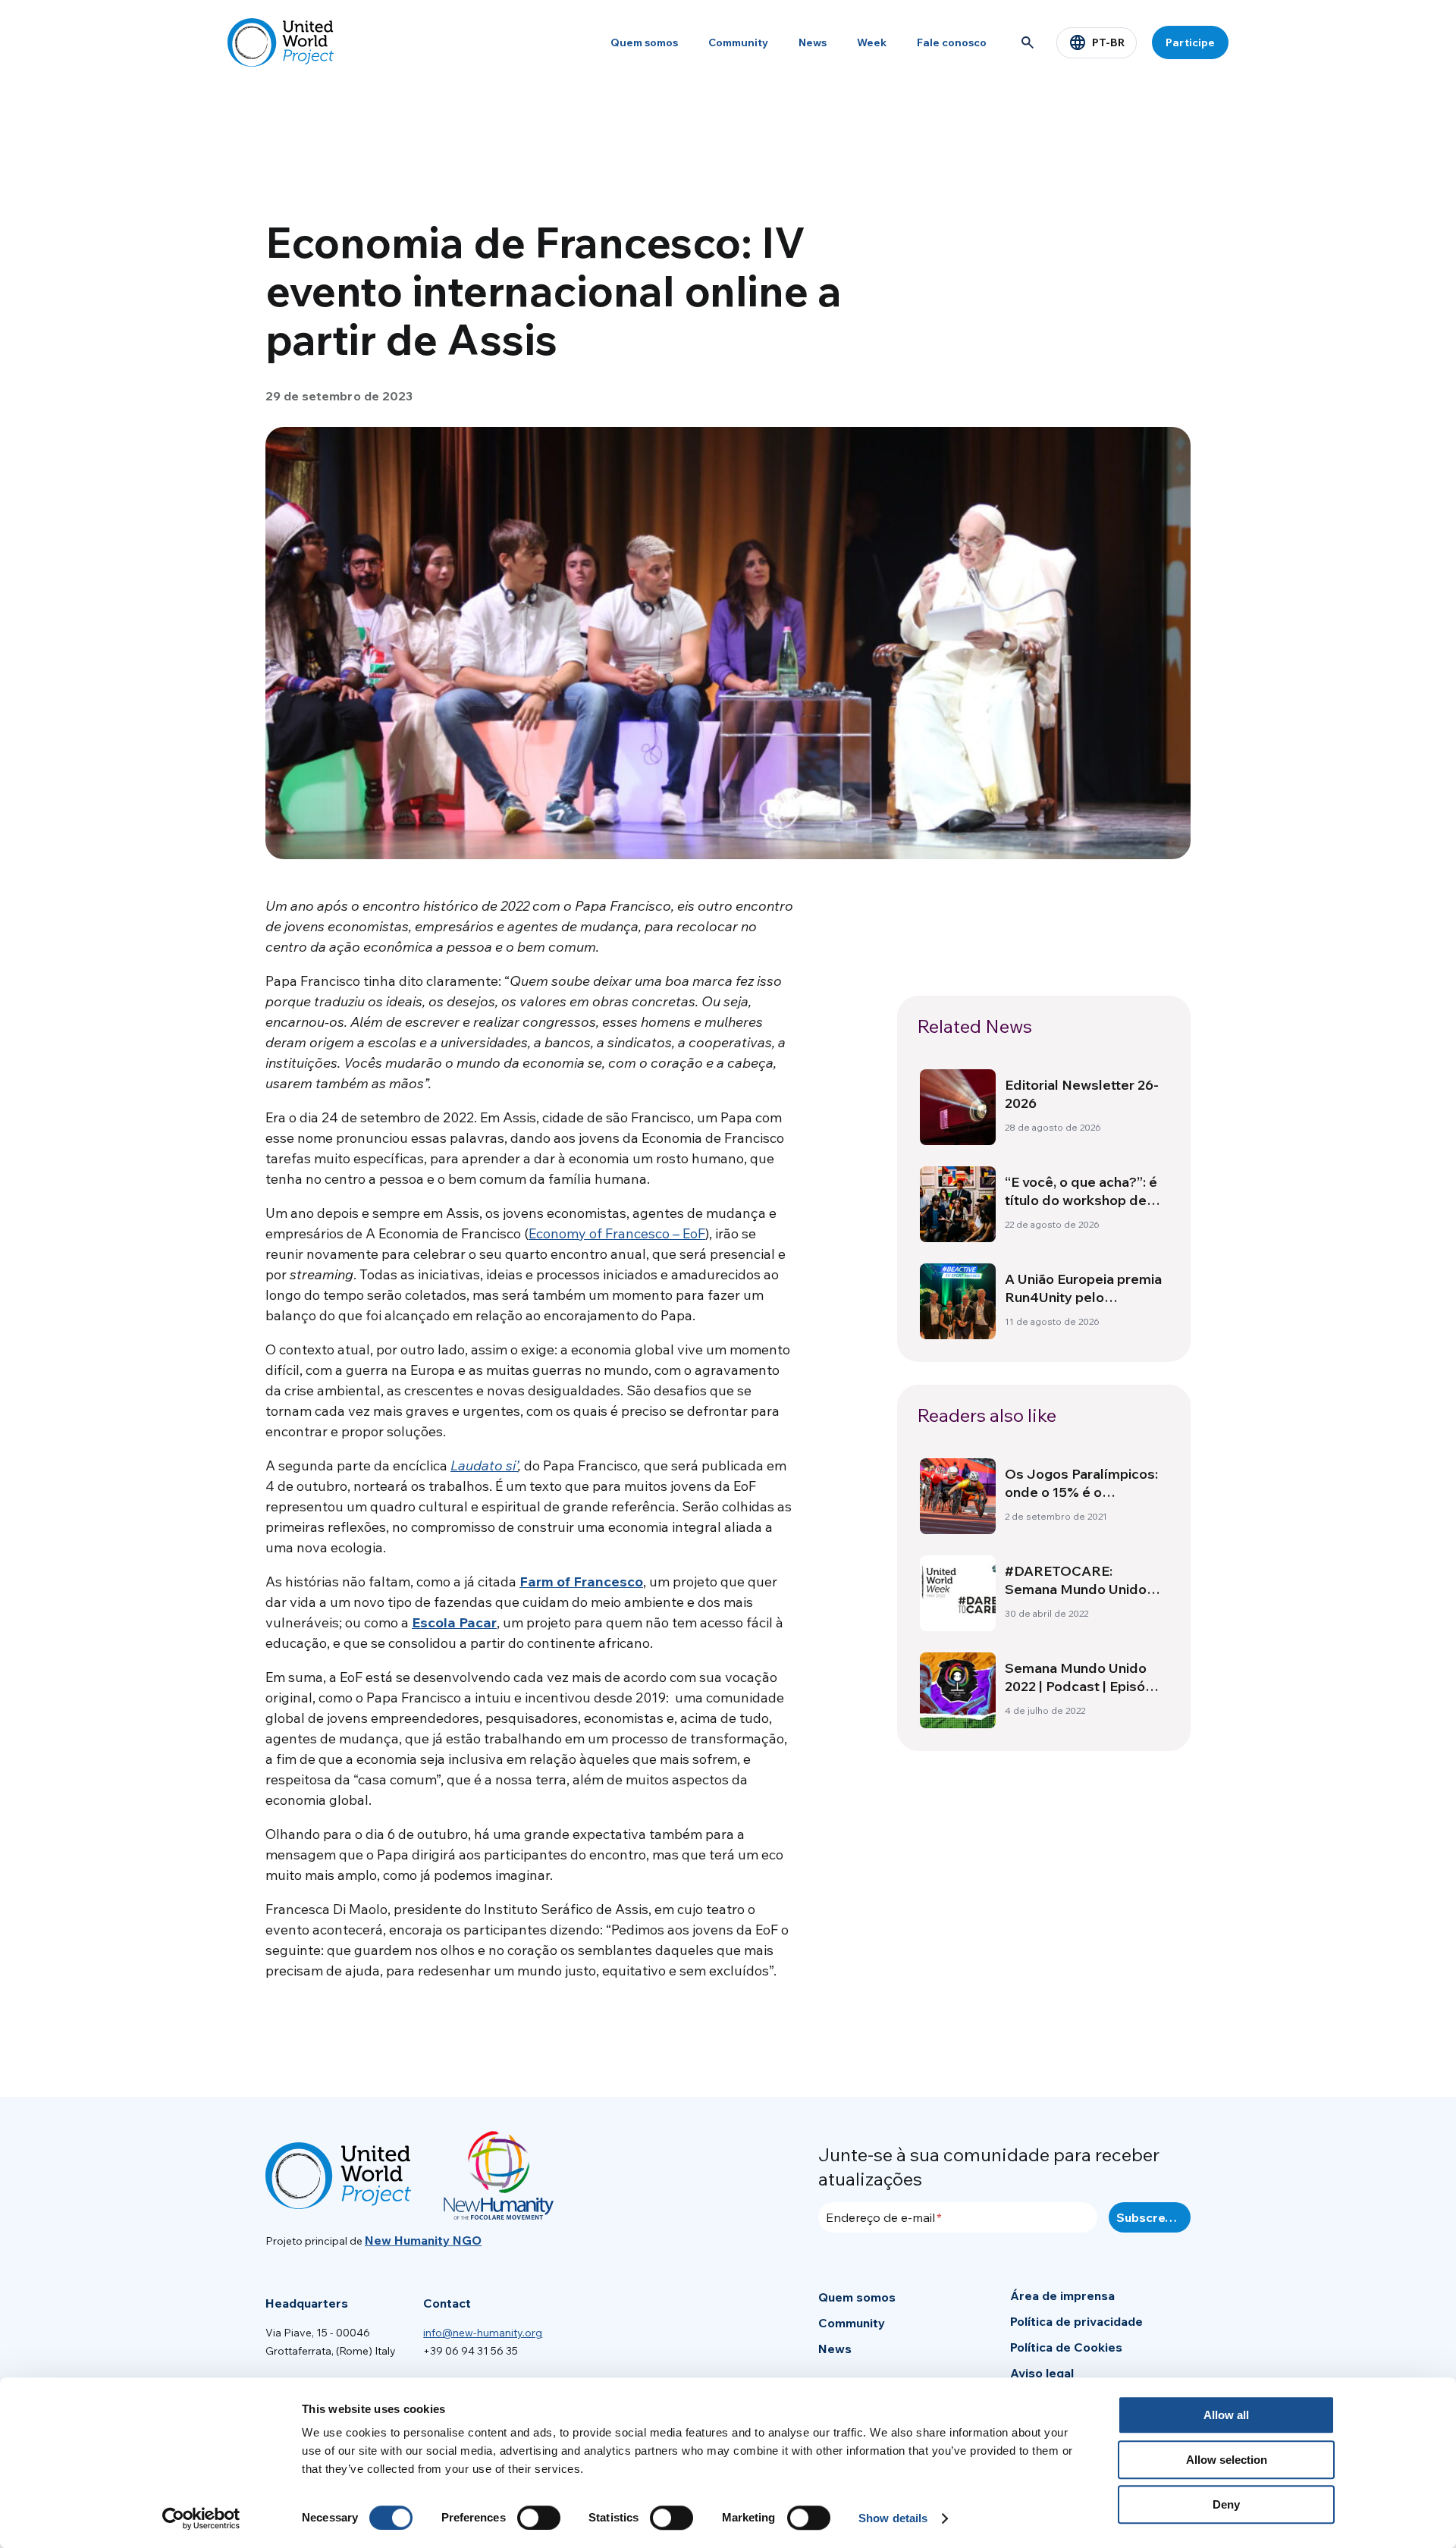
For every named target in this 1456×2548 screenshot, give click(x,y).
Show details (893, 2518)
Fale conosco (952, 42)
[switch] (539, 2518)
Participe (1190, 42)
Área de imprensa (1062, 2295)
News (813, 42)
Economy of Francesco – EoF (617, 1233)
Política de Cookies (1066, 2347)
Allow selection (1227, 2460)
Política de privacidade (1076, 2321)
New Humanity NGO (423, 2240)
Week (872, 42)
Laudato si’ (484, 1465)
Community (738, 42)
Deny (1226, 2504)
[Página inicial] (281, 42)
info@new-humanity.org (483, 2333)
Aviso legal (1042, 2373)
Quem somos (644, 42)
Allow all (1226, 2415)
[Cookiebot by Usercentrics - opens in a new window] (201, 2518)
